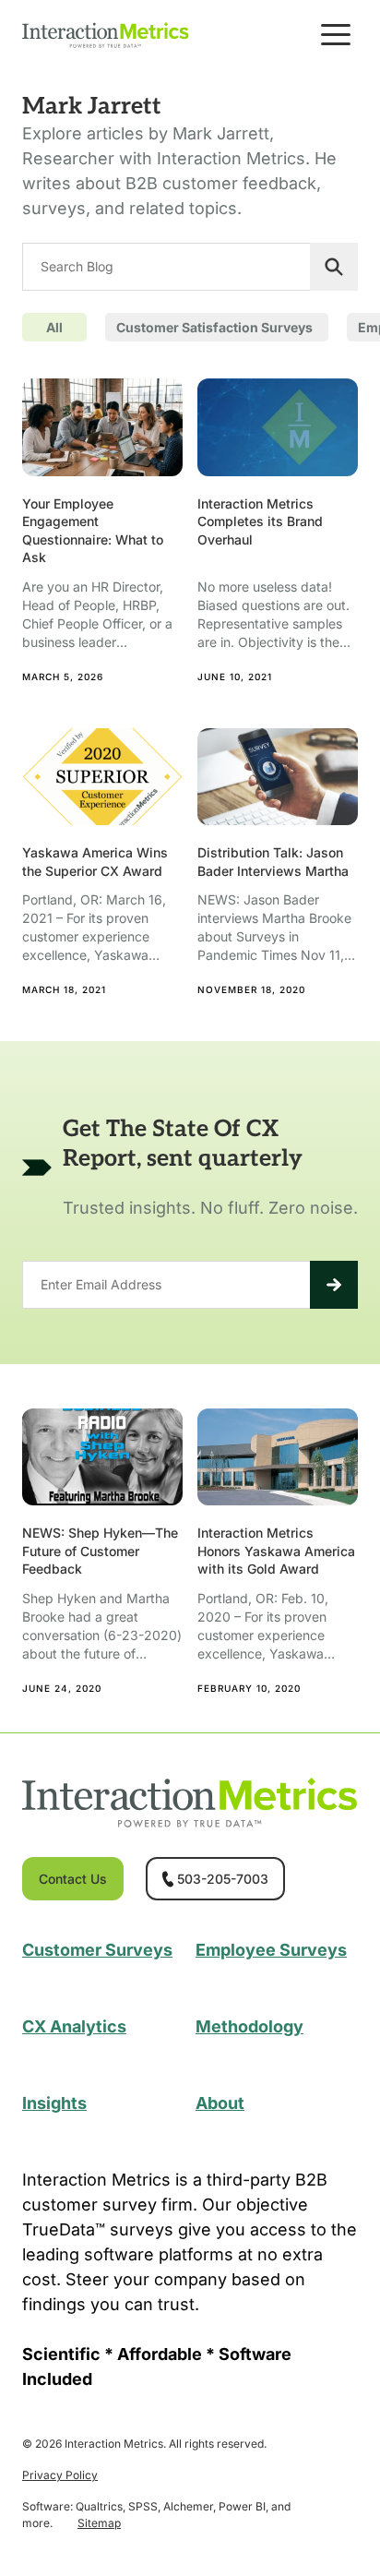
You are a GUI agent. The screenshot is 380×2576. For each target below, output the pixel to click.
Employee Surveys (271, 1950)
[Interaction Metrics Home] (106, 35)
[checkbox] (217, 327)
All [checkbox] (54, 327)
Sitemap (99, 2523)
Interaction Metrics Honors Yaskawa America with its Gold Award (276, 1551)
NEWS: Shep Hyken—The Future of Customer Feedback (100, 1551)
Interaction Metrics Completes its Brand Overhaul (260, 521)
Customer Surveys (97, 1950)
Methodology (249, 2026)
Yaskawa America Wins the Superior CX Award (95, 862)
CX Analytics (74, 2026)
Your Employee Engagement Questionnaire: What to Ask (93, 531)
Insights (54, 2103)
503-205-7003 (223, 1879)
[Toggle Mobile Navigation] (336, 35)
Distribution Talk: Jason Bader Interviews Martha (273, 862)
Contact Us (73, 1879)
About (220, 2103)
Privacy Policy (60, 2475)
